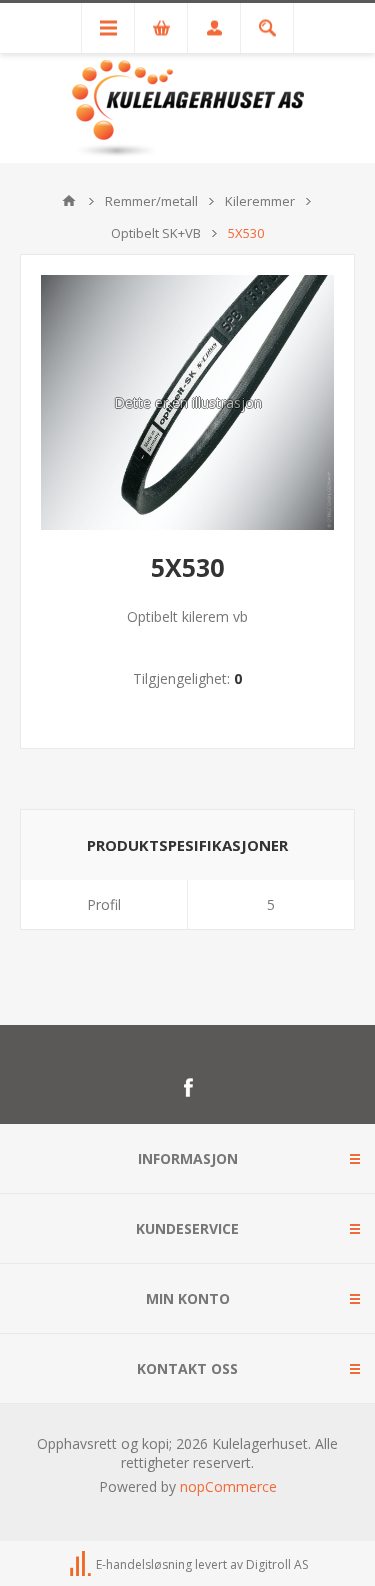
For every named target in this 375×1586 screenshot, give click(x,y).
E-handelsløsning (144, 1564)
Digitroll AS (277, 1564)
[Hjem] (69, 201)
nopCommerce (228, 1486)
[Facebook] (188, 1088)
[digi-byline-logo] (82, 1564)
